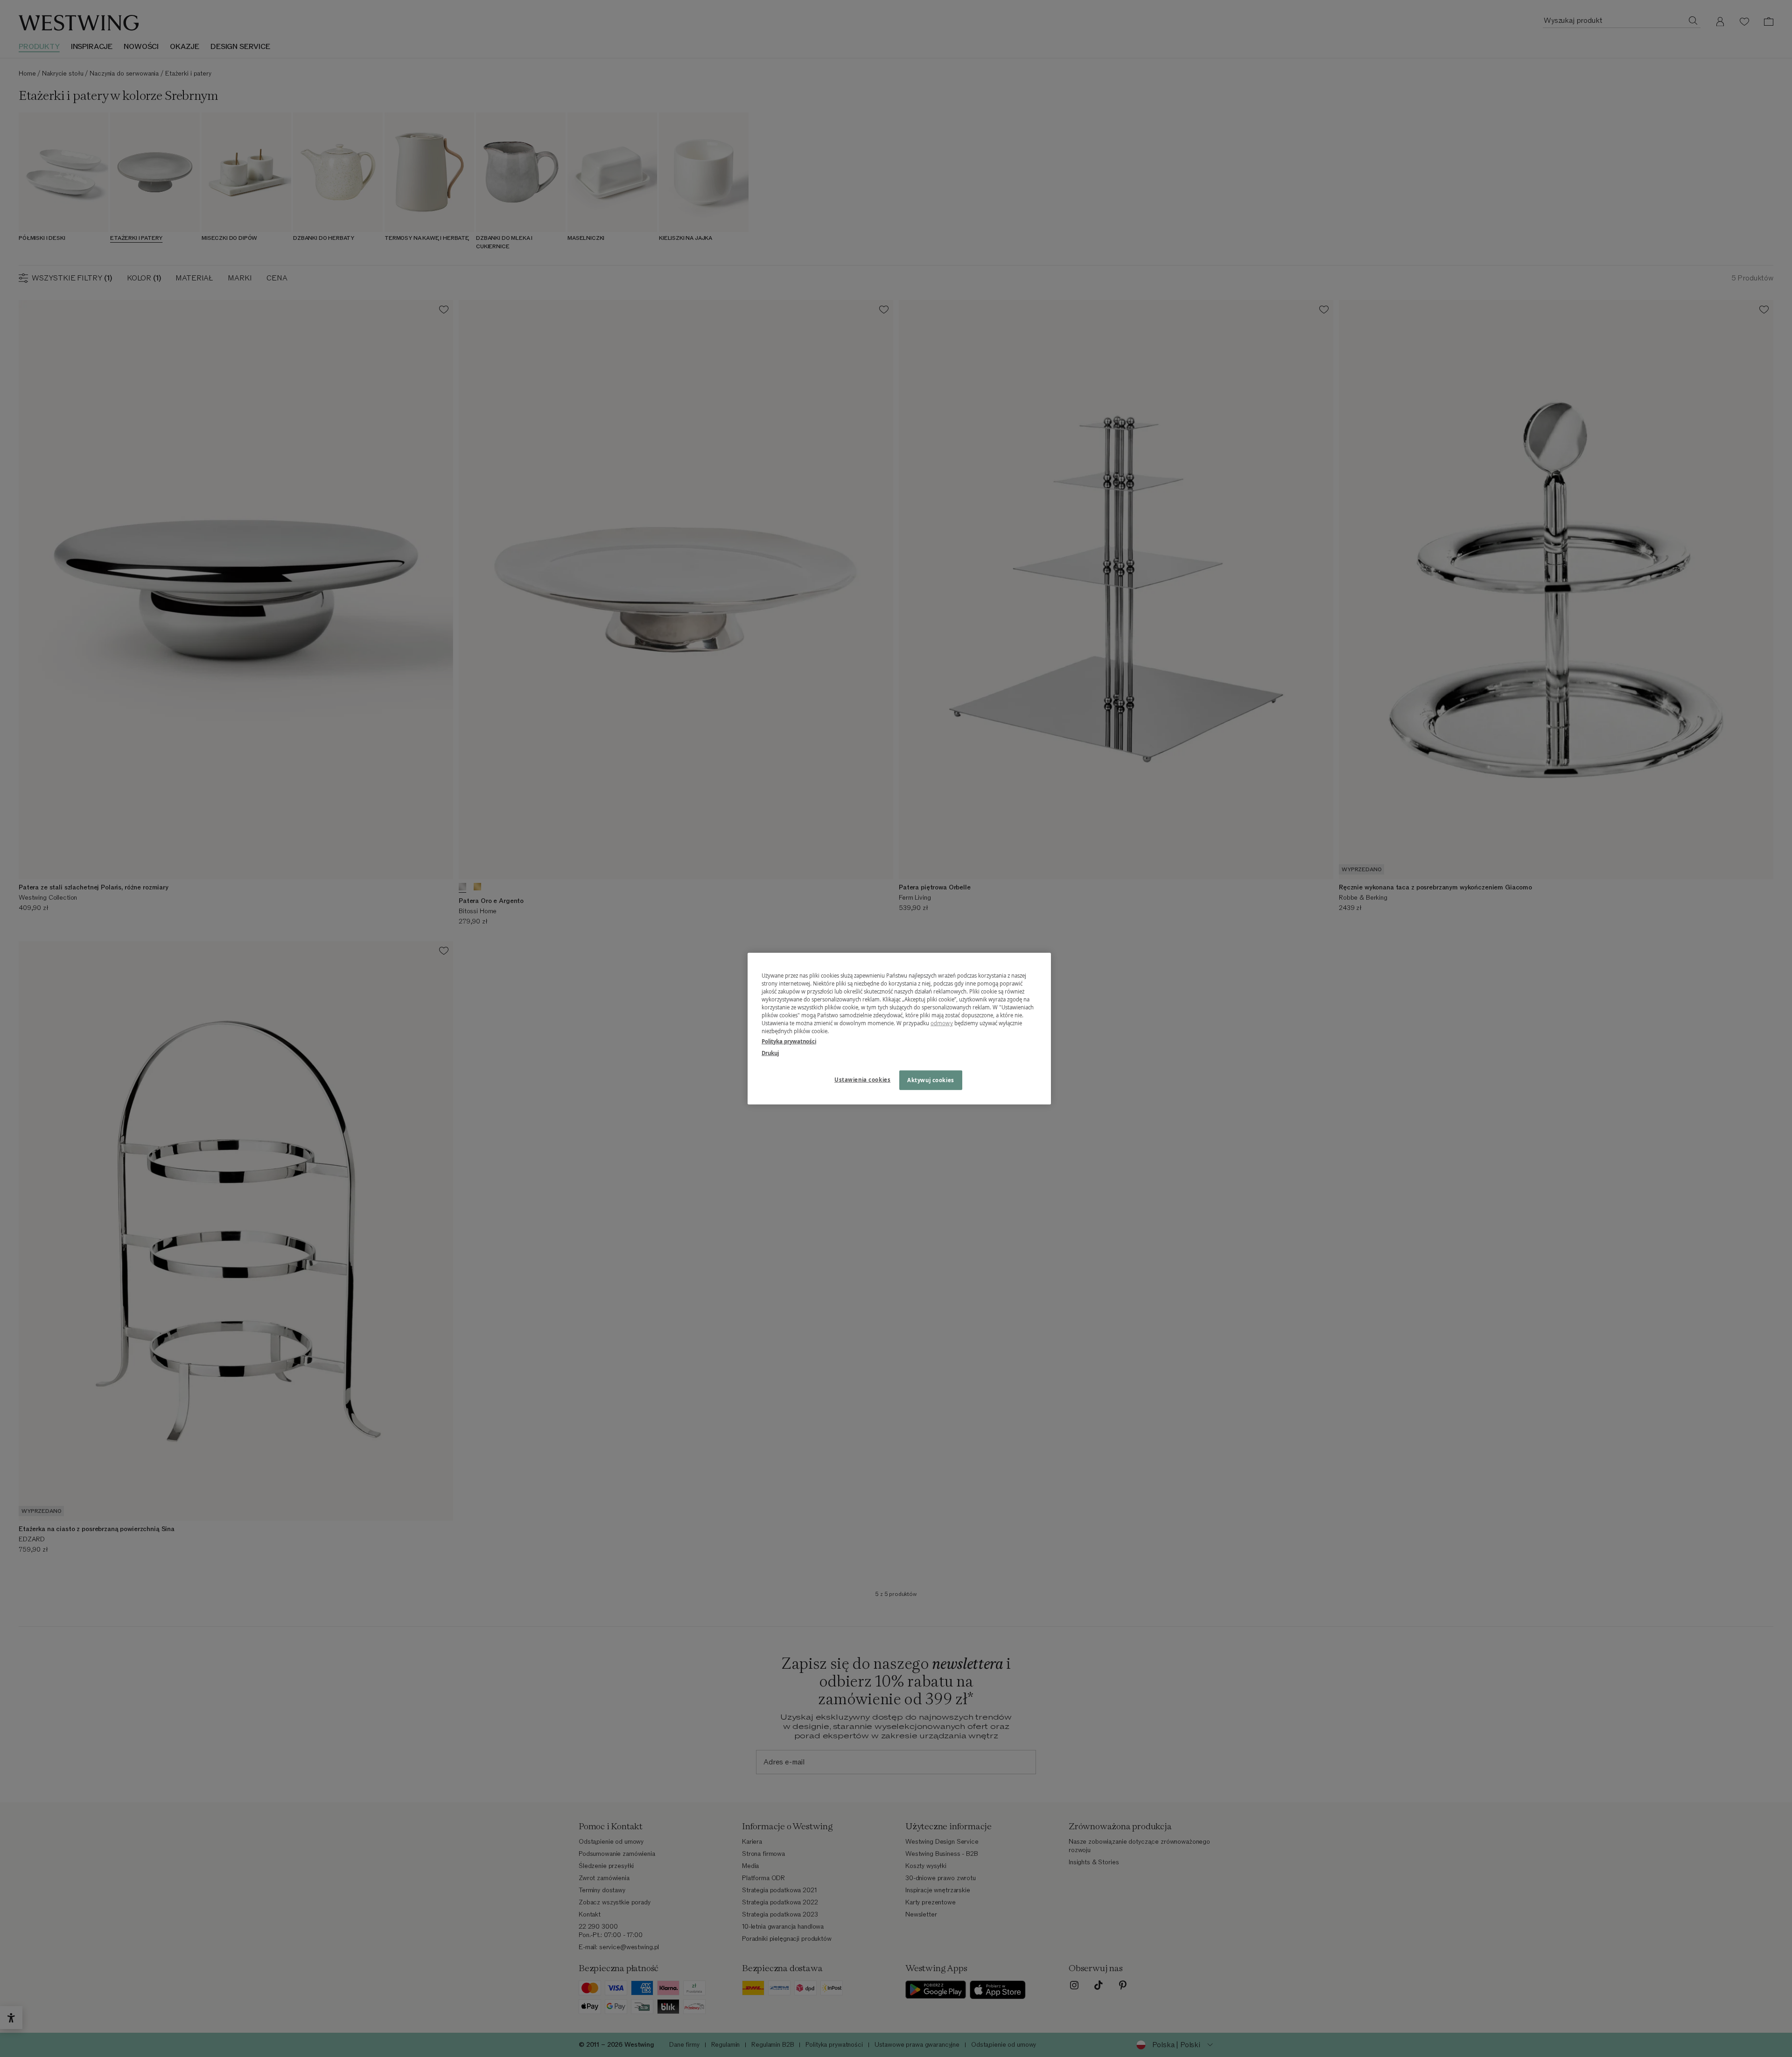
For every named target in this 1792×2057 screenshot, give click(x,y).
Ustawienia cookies (862, 1079)
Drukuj (770, 1053)
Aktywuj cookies (931, 1080)
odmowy (942, 1023)
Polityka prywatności (789, 1041)
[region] (899, 1029)
